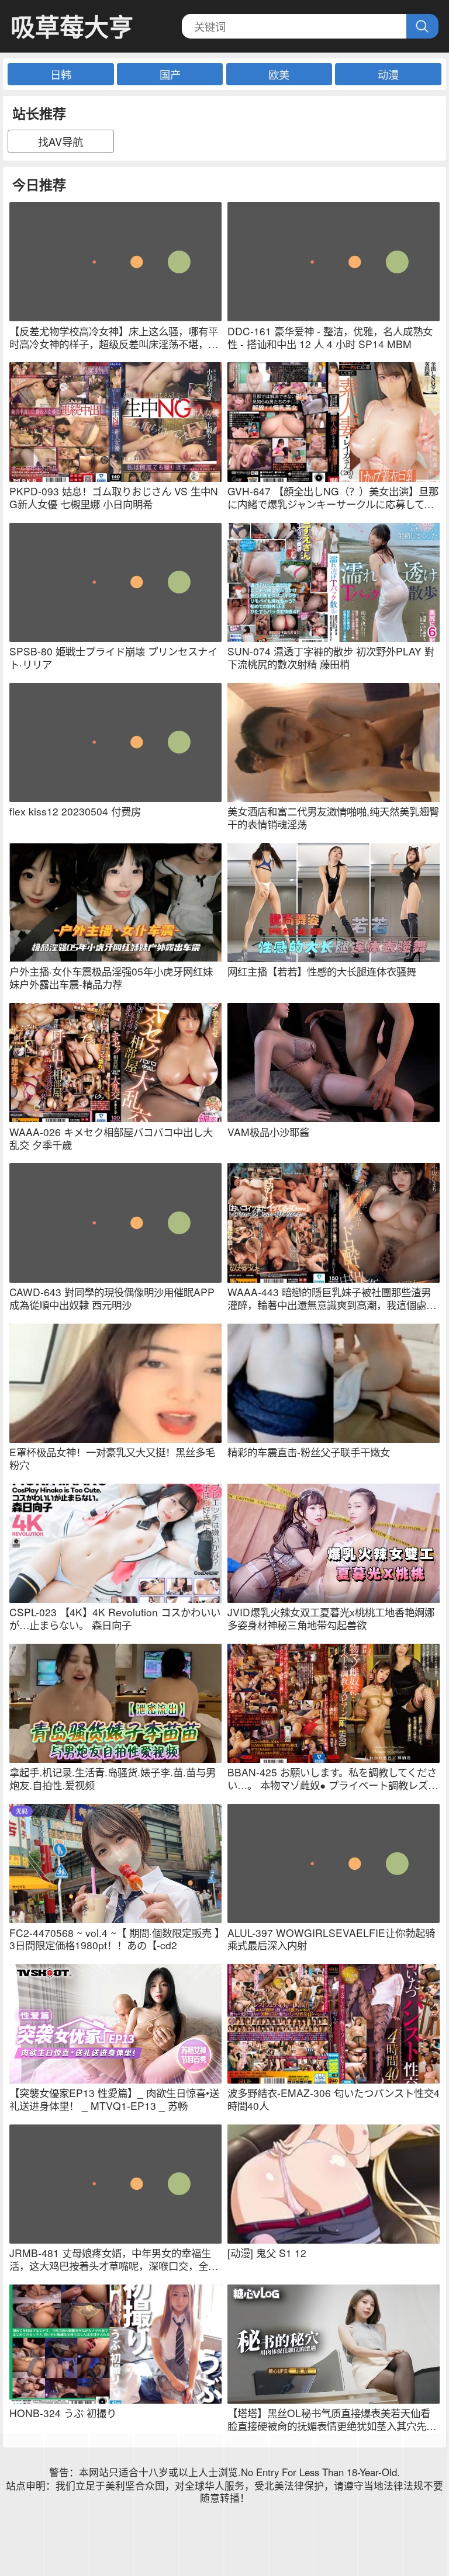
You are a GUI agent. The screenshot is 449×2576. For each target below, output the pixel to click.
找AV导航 (61, 141)
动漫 (388, 74)
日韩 (61, 74)
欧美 (279, 74)
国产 (170, 74)
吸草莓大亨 (72, 27)
